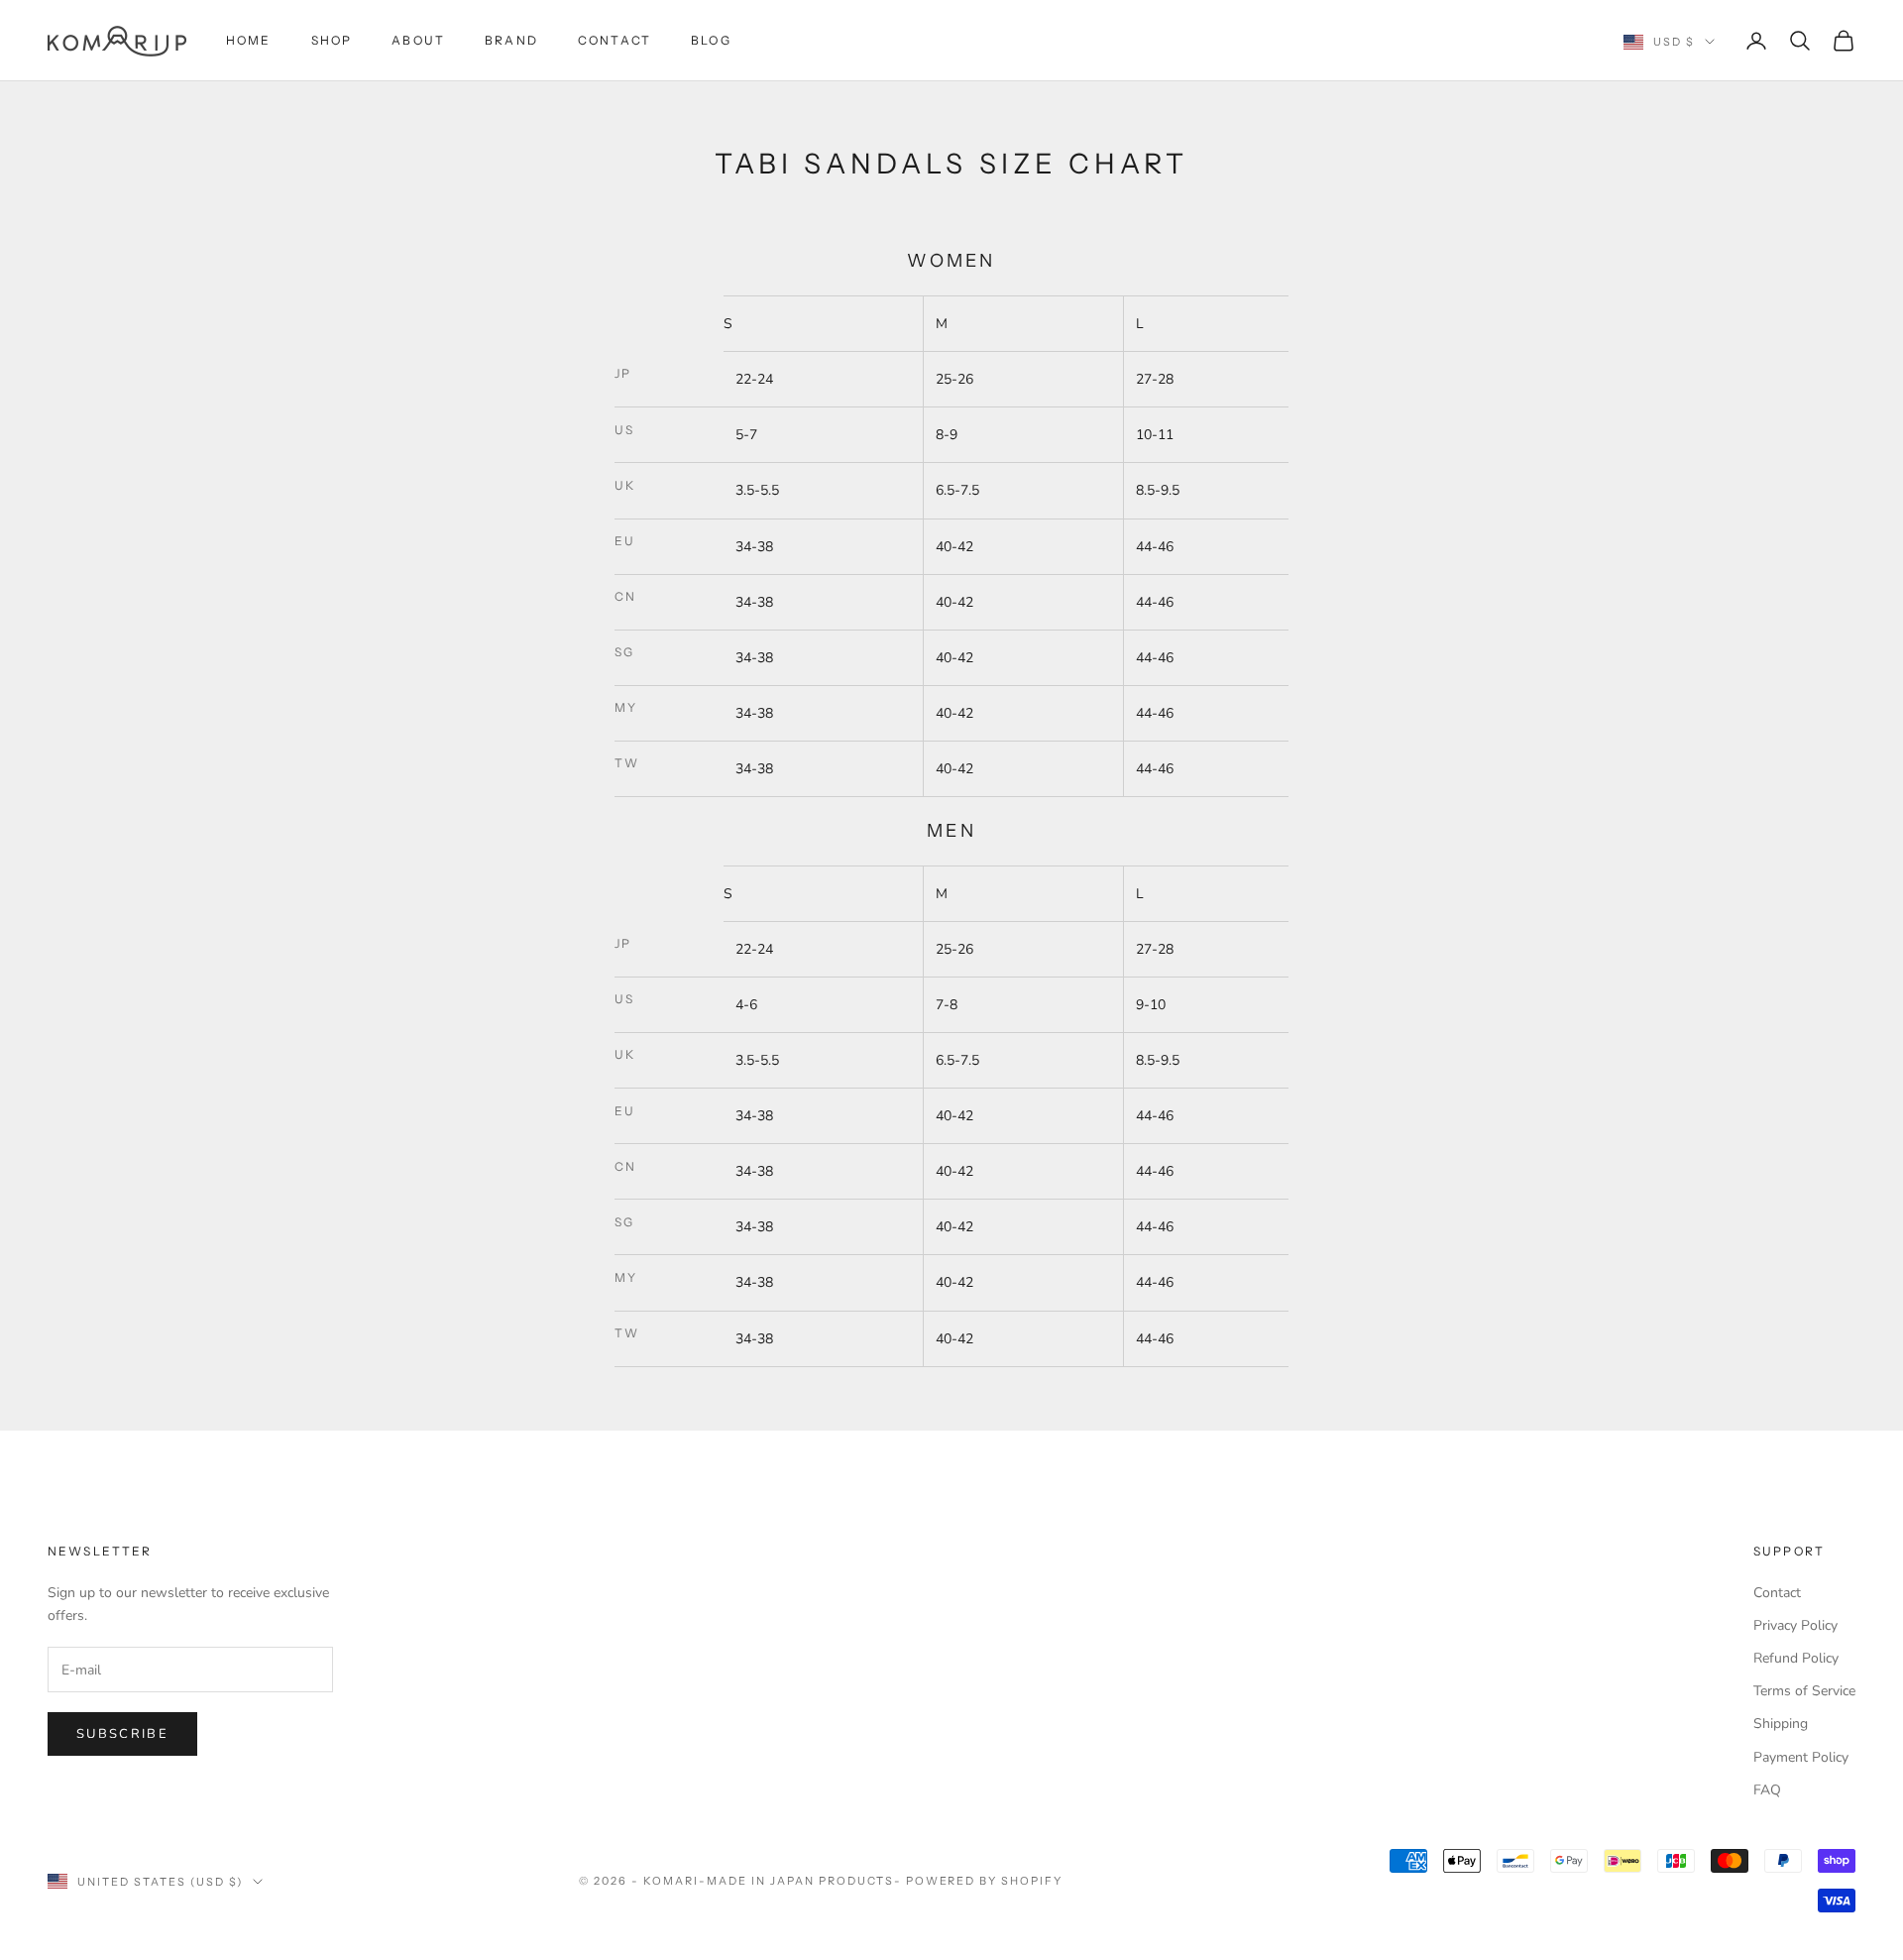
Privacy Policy (1795, 1625)
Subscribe (122, 1734)
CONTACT (615, 40)
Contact (1777, 1593)
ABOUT (418, 40)
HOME (249, 40)
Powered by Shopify (985, 1881)
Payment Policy (1801, 1757)
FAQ (1767, 1790)
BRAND (511, 40)
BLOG (711, 40)
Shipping (1781, 1724)
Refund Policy (1796, 1658)
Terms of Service (1804, 1691)
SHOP (332, 40)
